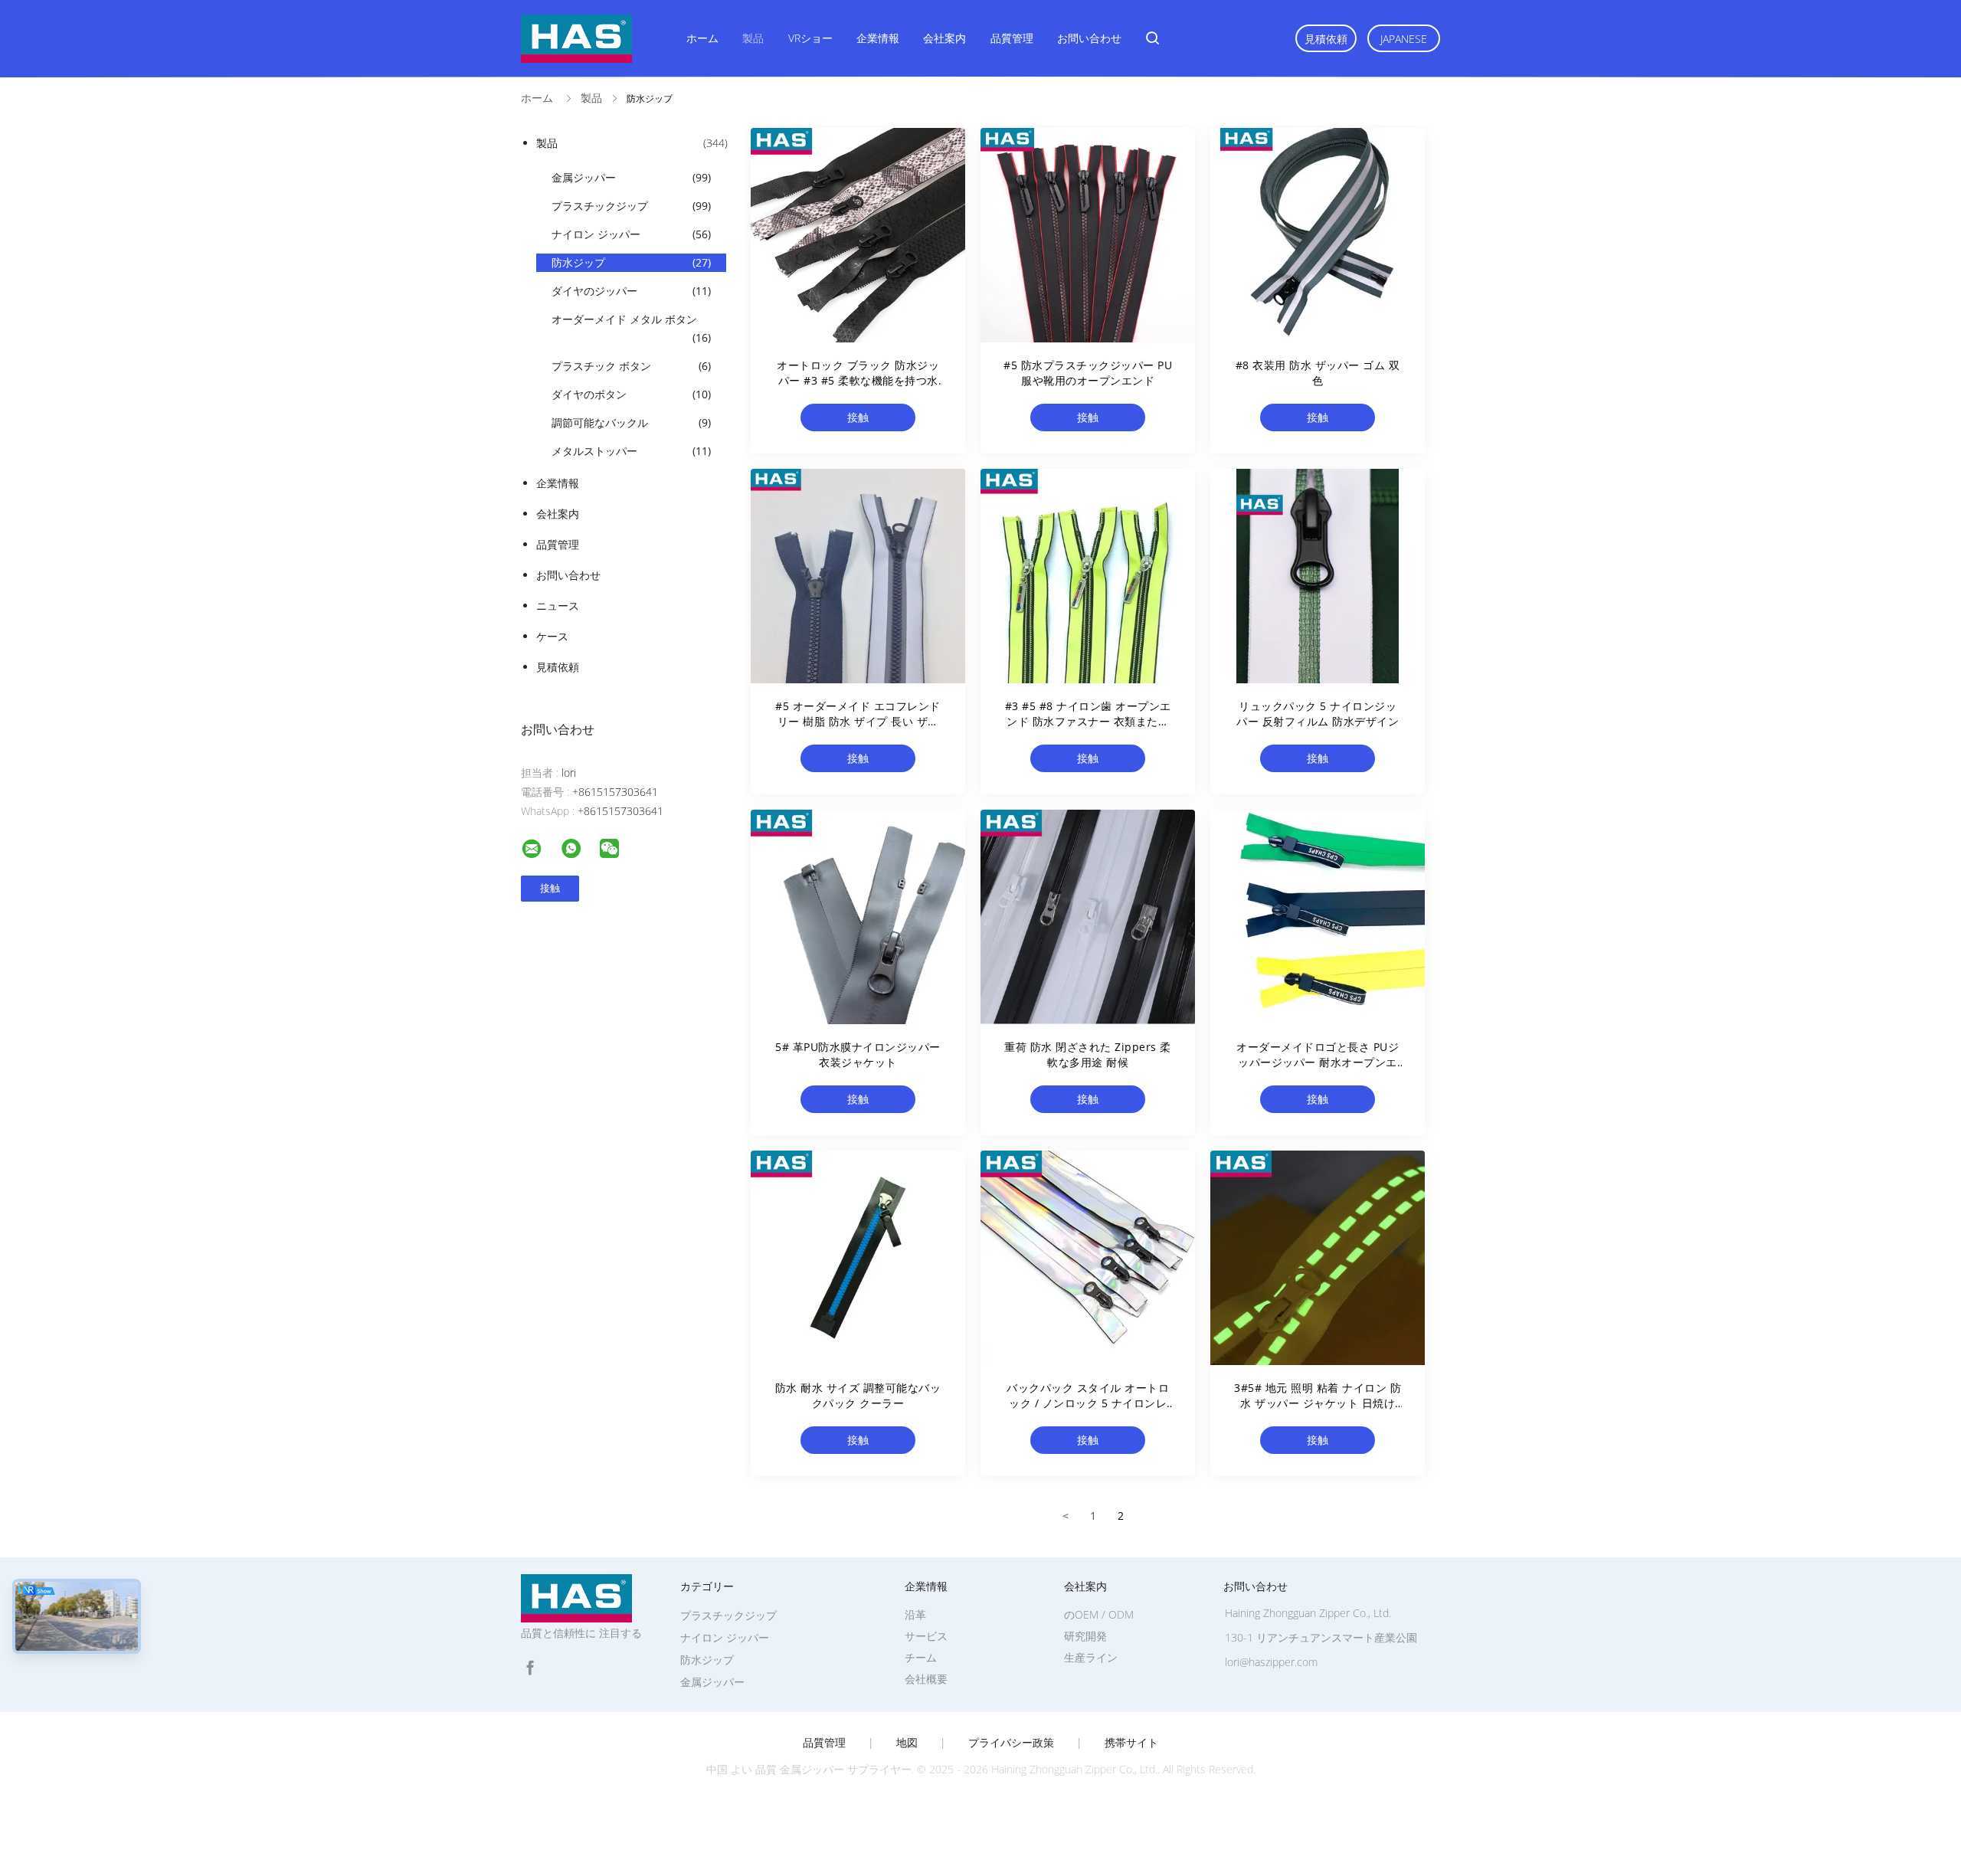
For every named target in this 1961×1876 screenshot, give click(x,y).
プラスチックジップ (631, 206)
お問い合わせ (1089, 38)
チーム (921, 1657)
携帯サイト (1131, 1743)
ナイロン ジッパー (631, 234)
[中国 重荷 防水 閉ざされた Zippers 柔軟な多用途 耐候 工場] (1088, 917)
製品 (753, 38)
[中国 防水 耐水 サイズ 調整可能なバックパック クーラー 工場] (858, 1258)
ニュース (558, 606)
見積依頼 (1326, 39)
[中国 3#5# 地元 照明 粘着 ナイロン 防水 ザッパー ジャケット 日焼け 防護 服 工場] (1318, 1258)
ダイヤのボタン (631, 394)
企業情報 (878, 38)
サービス (926, 1636)
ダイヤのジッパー (631, 291)
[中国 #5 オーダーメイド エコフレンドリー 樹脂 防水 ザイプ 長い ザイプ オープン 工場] (858, 576)
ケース (552, 636)
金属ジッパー (631, 177)
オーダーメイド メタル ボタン (631, 328)
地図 (907, 1743)
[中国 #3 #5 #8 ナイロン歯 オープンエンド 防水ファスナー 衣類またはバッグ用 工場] (1088, 576)
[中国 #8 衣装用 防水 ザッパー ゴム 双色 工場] (1318, 235)
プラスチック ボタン (631, 366)
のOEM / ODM (1099, 1614)
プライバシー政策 (1011, 1743)
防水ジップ (631, 262)
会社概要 (926, 1679)
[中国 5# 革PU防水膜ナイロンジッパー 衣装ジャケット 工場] (858, 917)
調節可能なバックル (631, 422)
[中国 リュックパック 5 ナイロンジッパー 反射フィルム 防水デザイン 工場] (1318, 576)
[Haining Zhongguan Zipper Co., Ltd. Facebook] (530, 1668)
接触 (858, 417)
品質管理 (1012, 38)
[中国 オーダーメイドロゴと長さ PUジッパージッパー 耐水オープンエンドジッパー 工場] (1318, 917)
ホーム (702, 38)
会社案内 (944, 38)
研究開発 (1085, 1636)
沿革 (915, 1614)
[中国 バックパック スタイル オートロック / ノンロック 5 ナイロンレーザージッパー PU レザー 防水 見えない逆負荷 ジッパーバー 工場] (1088, 1258)
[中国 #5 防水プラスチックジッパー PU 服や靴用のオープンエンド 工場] (1088, 235)
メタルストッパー (631, 451)
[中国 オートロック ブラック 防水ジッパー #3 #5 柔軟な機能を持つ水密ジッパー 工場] (858, 235)
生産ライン (1091, 1657)
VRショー (810, 38)
